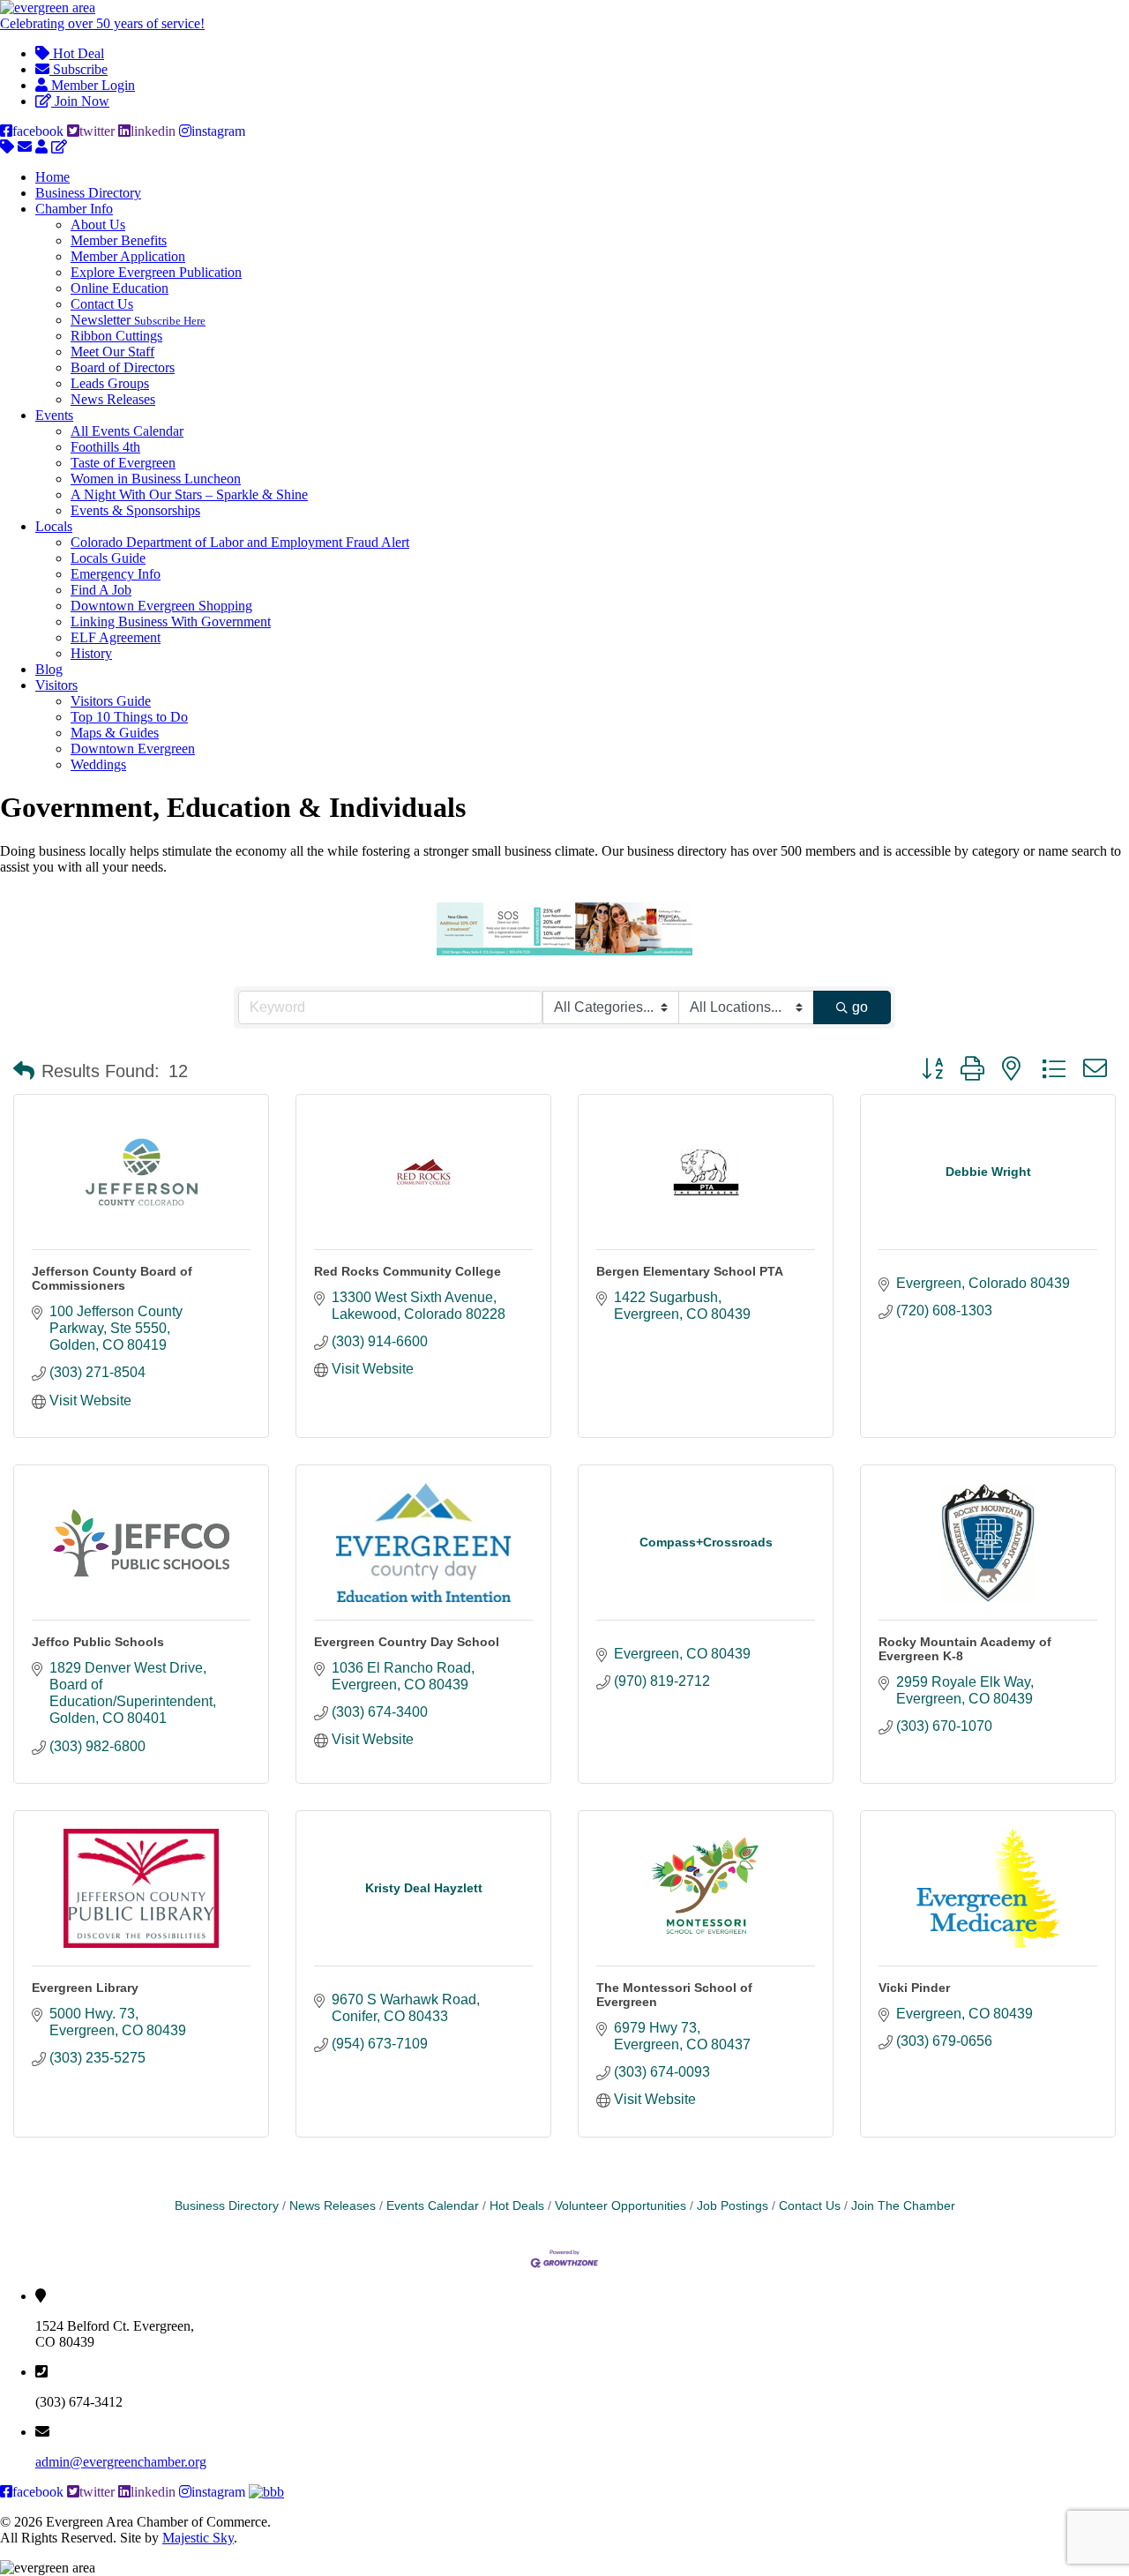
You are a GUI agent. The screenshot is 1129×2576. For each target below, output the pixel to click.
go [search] (860, 1007)
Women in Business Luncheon (156, 479)
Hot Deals (517, 2206)
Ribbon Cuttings (116, 336)
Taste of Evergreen (123, 463)
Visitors (56, 685)
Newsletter (138, 320)
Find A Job (101, 590)
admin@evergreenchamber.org (121, 2462)
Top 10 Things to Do (129, 717)
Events (54, 415)
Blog (49, 669)
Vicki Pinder (914, 1988)
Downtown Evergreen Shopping (161, 606)
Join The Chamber (903, 2206)
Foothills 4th (105, 447)
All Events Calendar (127, 431)
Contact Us (102, 304)
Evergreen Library (85, 1988)
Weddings (98, 764)
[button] (24, 1071)
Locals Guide (108, 558)
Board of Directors (123, 367)
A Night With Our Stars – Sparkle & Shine (189, 494)
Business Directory (88, 193)
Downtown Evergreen (133, 749)
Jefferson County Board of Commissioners (112, 1278)
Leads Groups (110, 383)
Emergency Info (116, 574)
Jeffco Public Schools (98, 1642)
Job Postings (733, 2206)
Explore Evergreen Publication (156, 272)
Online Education (120, 288)
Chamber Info (74, 209)
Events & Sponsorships (135, 510)
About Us (98, 225)
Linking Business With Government (171, 622)
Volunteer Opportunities (621, 2206)
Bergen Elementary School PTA (690, 1271)
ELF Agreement (116, 637)
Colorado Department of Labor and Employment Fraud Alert (240, 542)
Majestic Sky (198, 2538)
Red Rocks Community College (407, 1271)
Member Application (128, 256)
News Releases (113, 399)
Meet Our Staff (112, 352)
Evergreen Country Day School (407, 1642)
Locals (54, 526)
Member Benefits (119, 240)
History (91, 653)
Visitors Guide (111, 701)
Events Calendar (433, 2206)
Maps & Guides (115, 733)
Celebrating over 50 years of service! (102, 23)
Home (52, 177)
